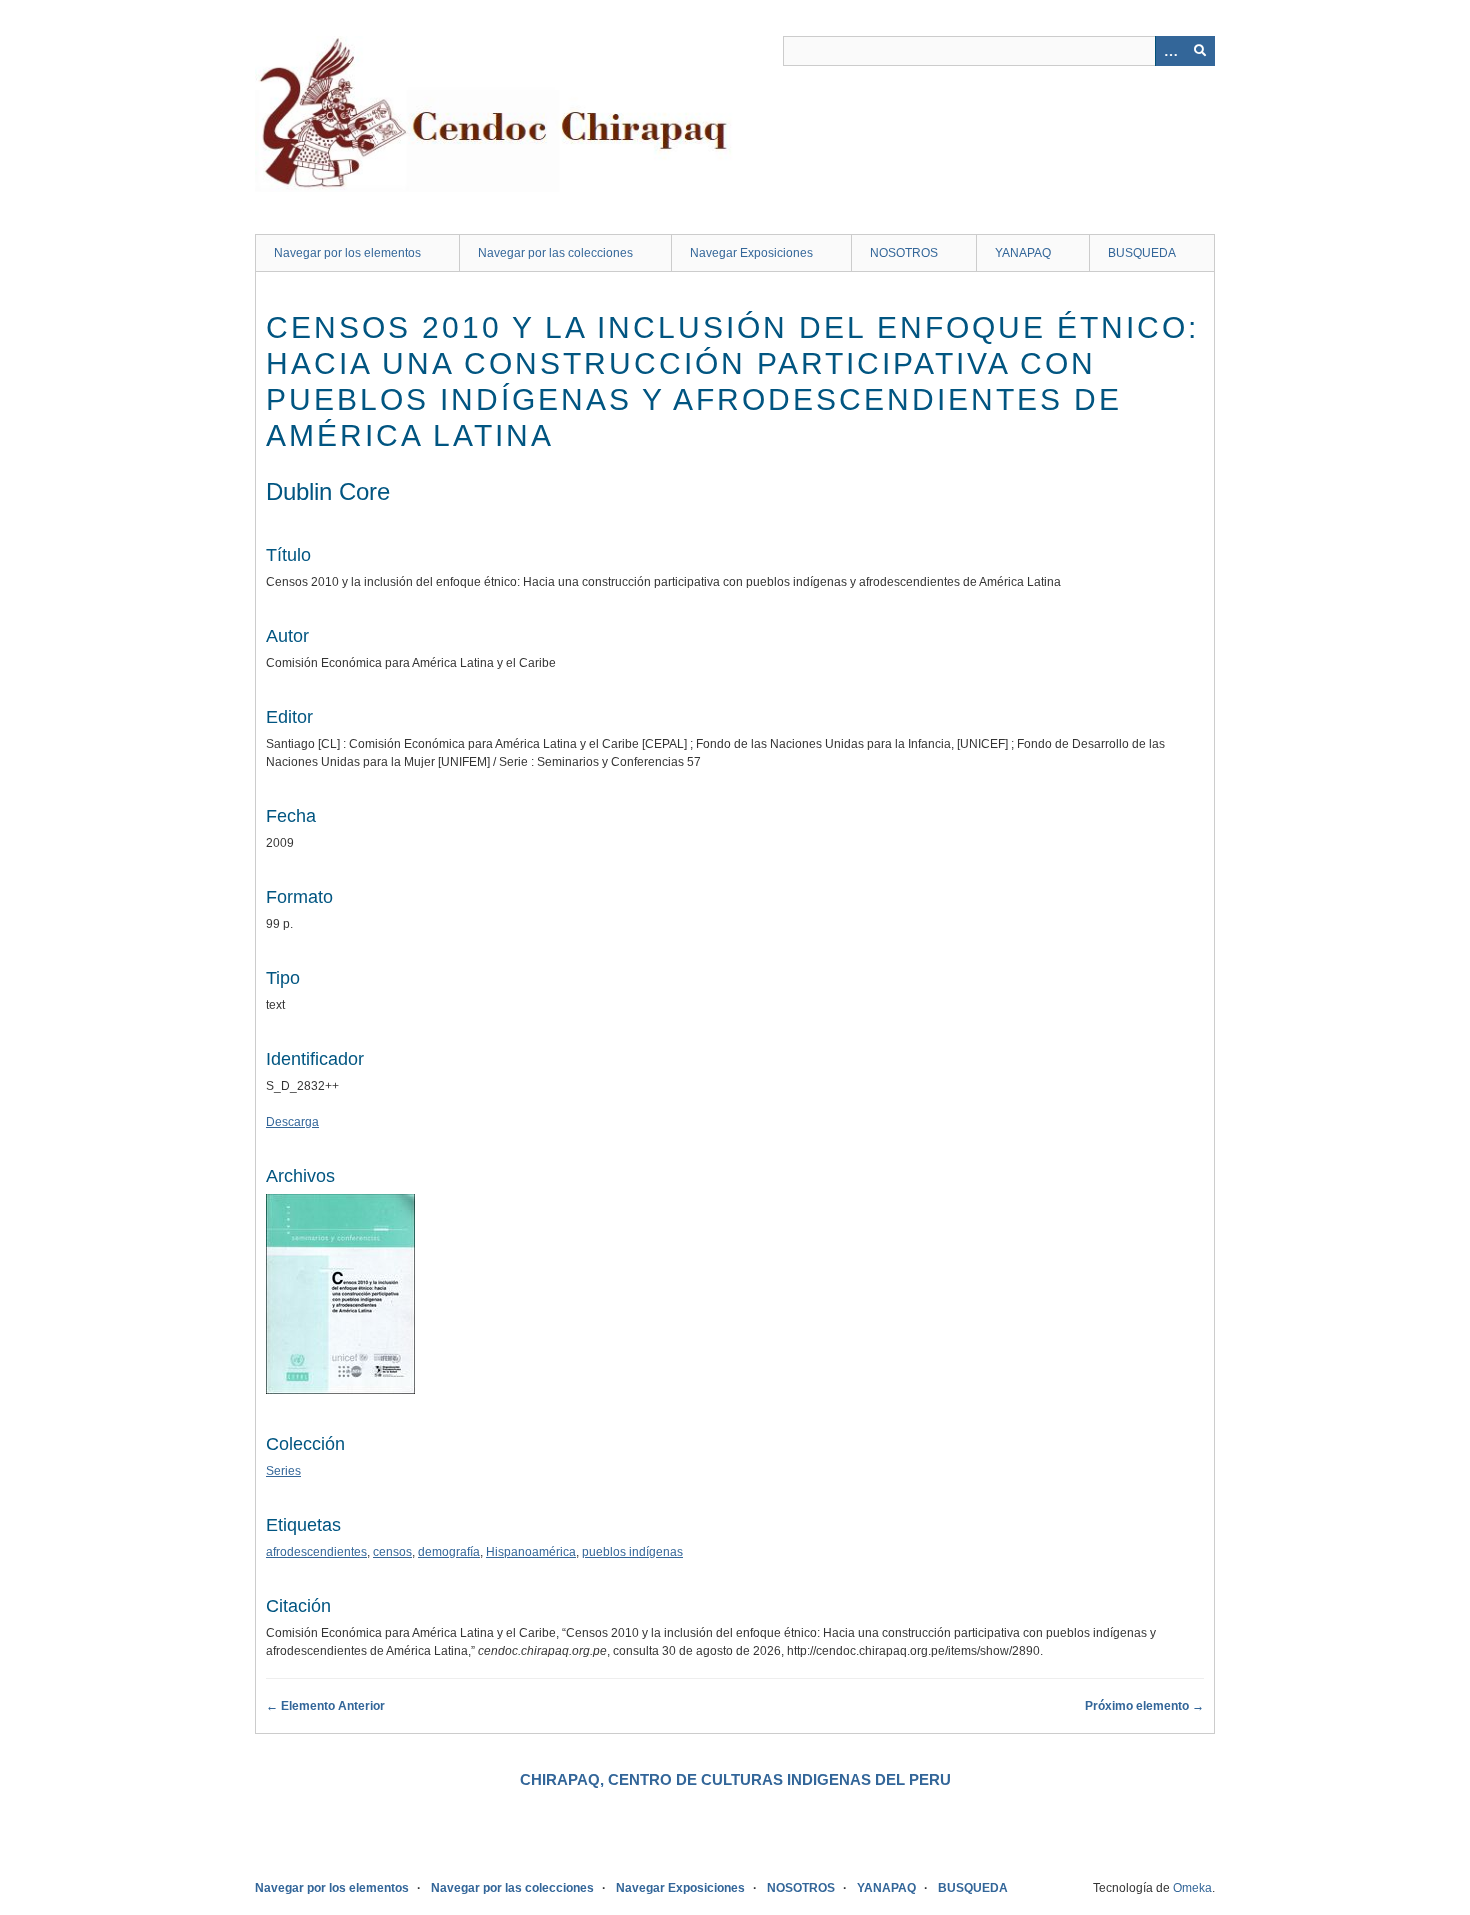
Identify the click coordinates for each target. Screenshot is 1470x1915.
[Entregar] (1200, 51)
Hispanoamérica (531, 1552)
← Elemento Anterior (325, 1706)
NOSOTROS (904, 253)
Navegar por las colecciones (555, 253)
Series (283, 1471)
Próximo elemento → (1144, 1706)
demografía (449, 1552)
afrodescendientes (316, 1552)
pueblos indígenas (632, 1552)
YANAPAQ (1023, 253)
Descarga (292, 1122)
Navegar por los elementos (347, 253)
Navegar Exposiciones (751, 253)
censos (392, 1552)
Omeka (1192, 1888)
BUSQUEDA (1142, 253)
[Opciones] (1170, 51)
